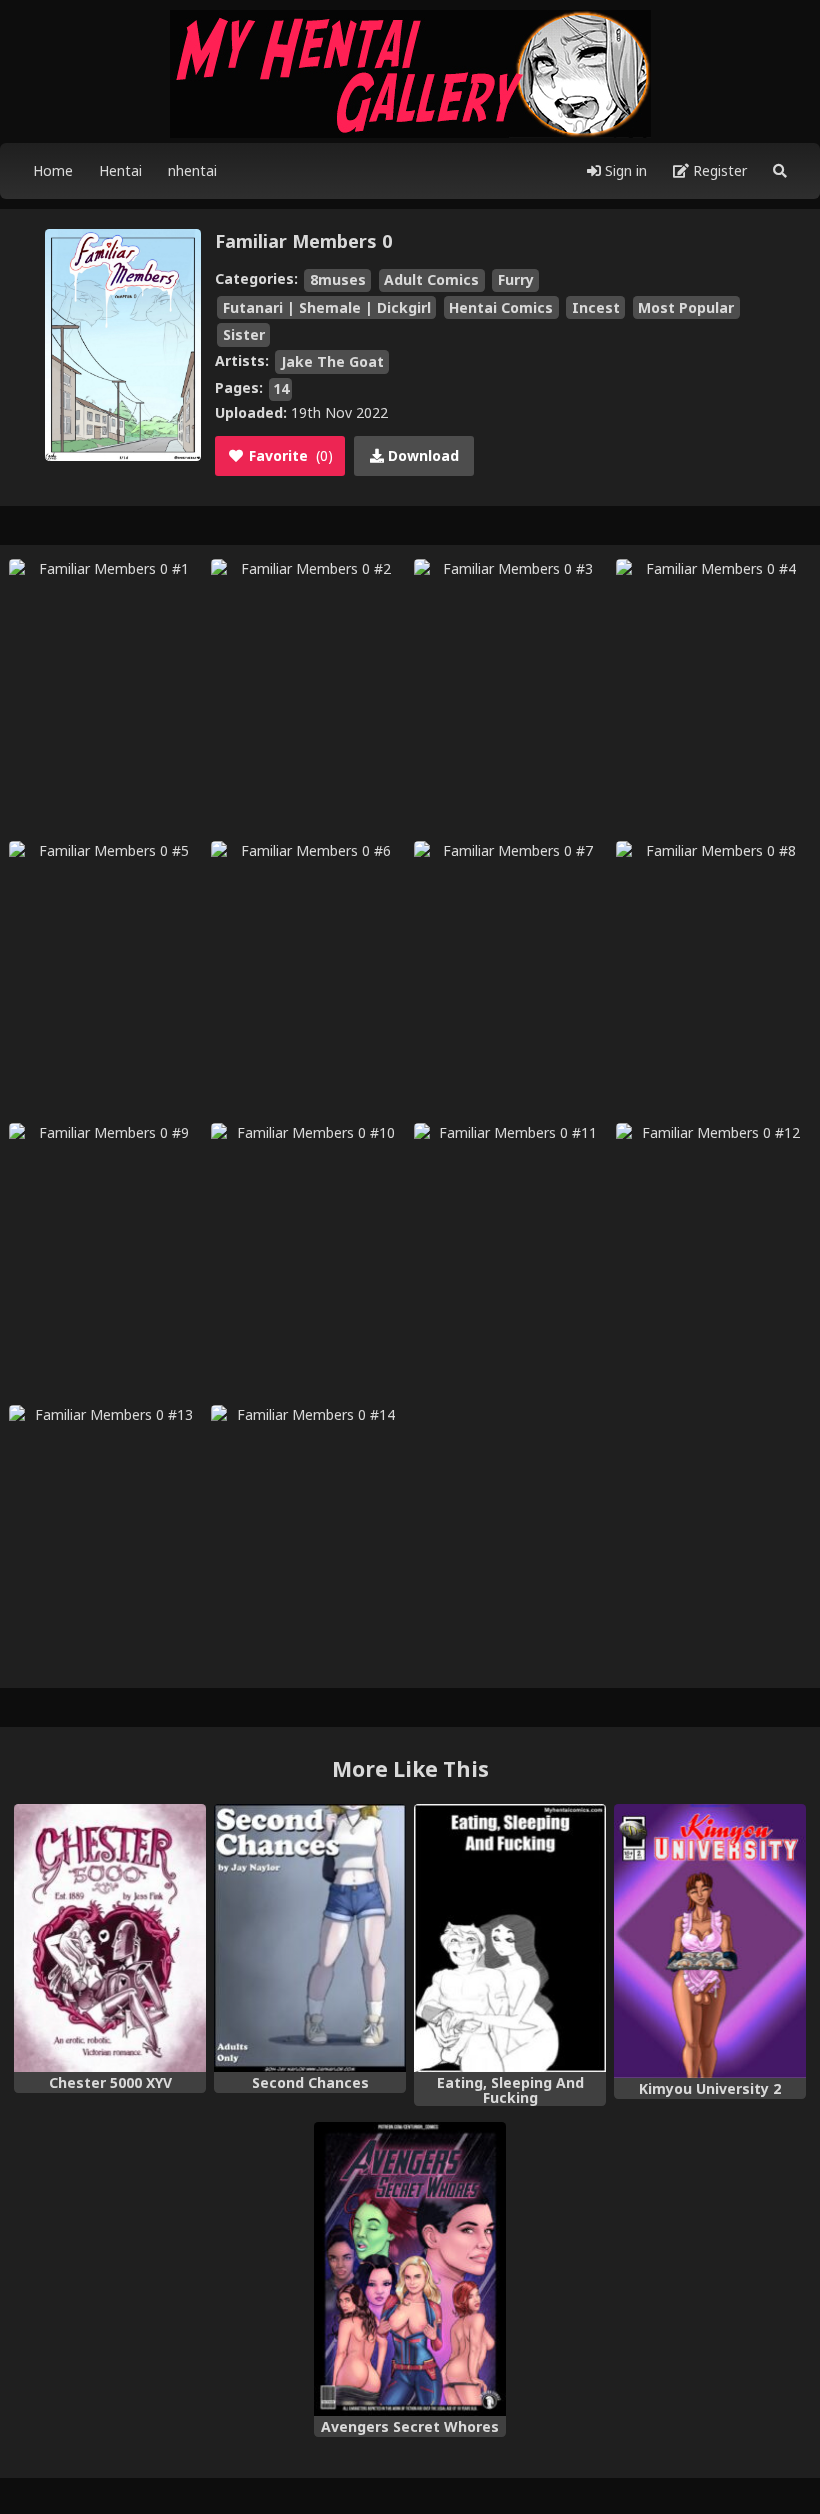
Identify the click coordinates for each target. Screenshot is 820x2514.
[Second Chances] (310, 1938)
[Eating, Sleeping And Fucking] (510, 1938)
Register (718, 170)
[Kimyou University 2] (710, 1941)
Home (53, 170)
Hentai (120, 170)
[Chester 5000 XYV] (110, 1938)
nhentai (192, 170)
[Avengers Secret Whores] (410, 2268)
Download (421, 455)
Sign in (624, 170)
